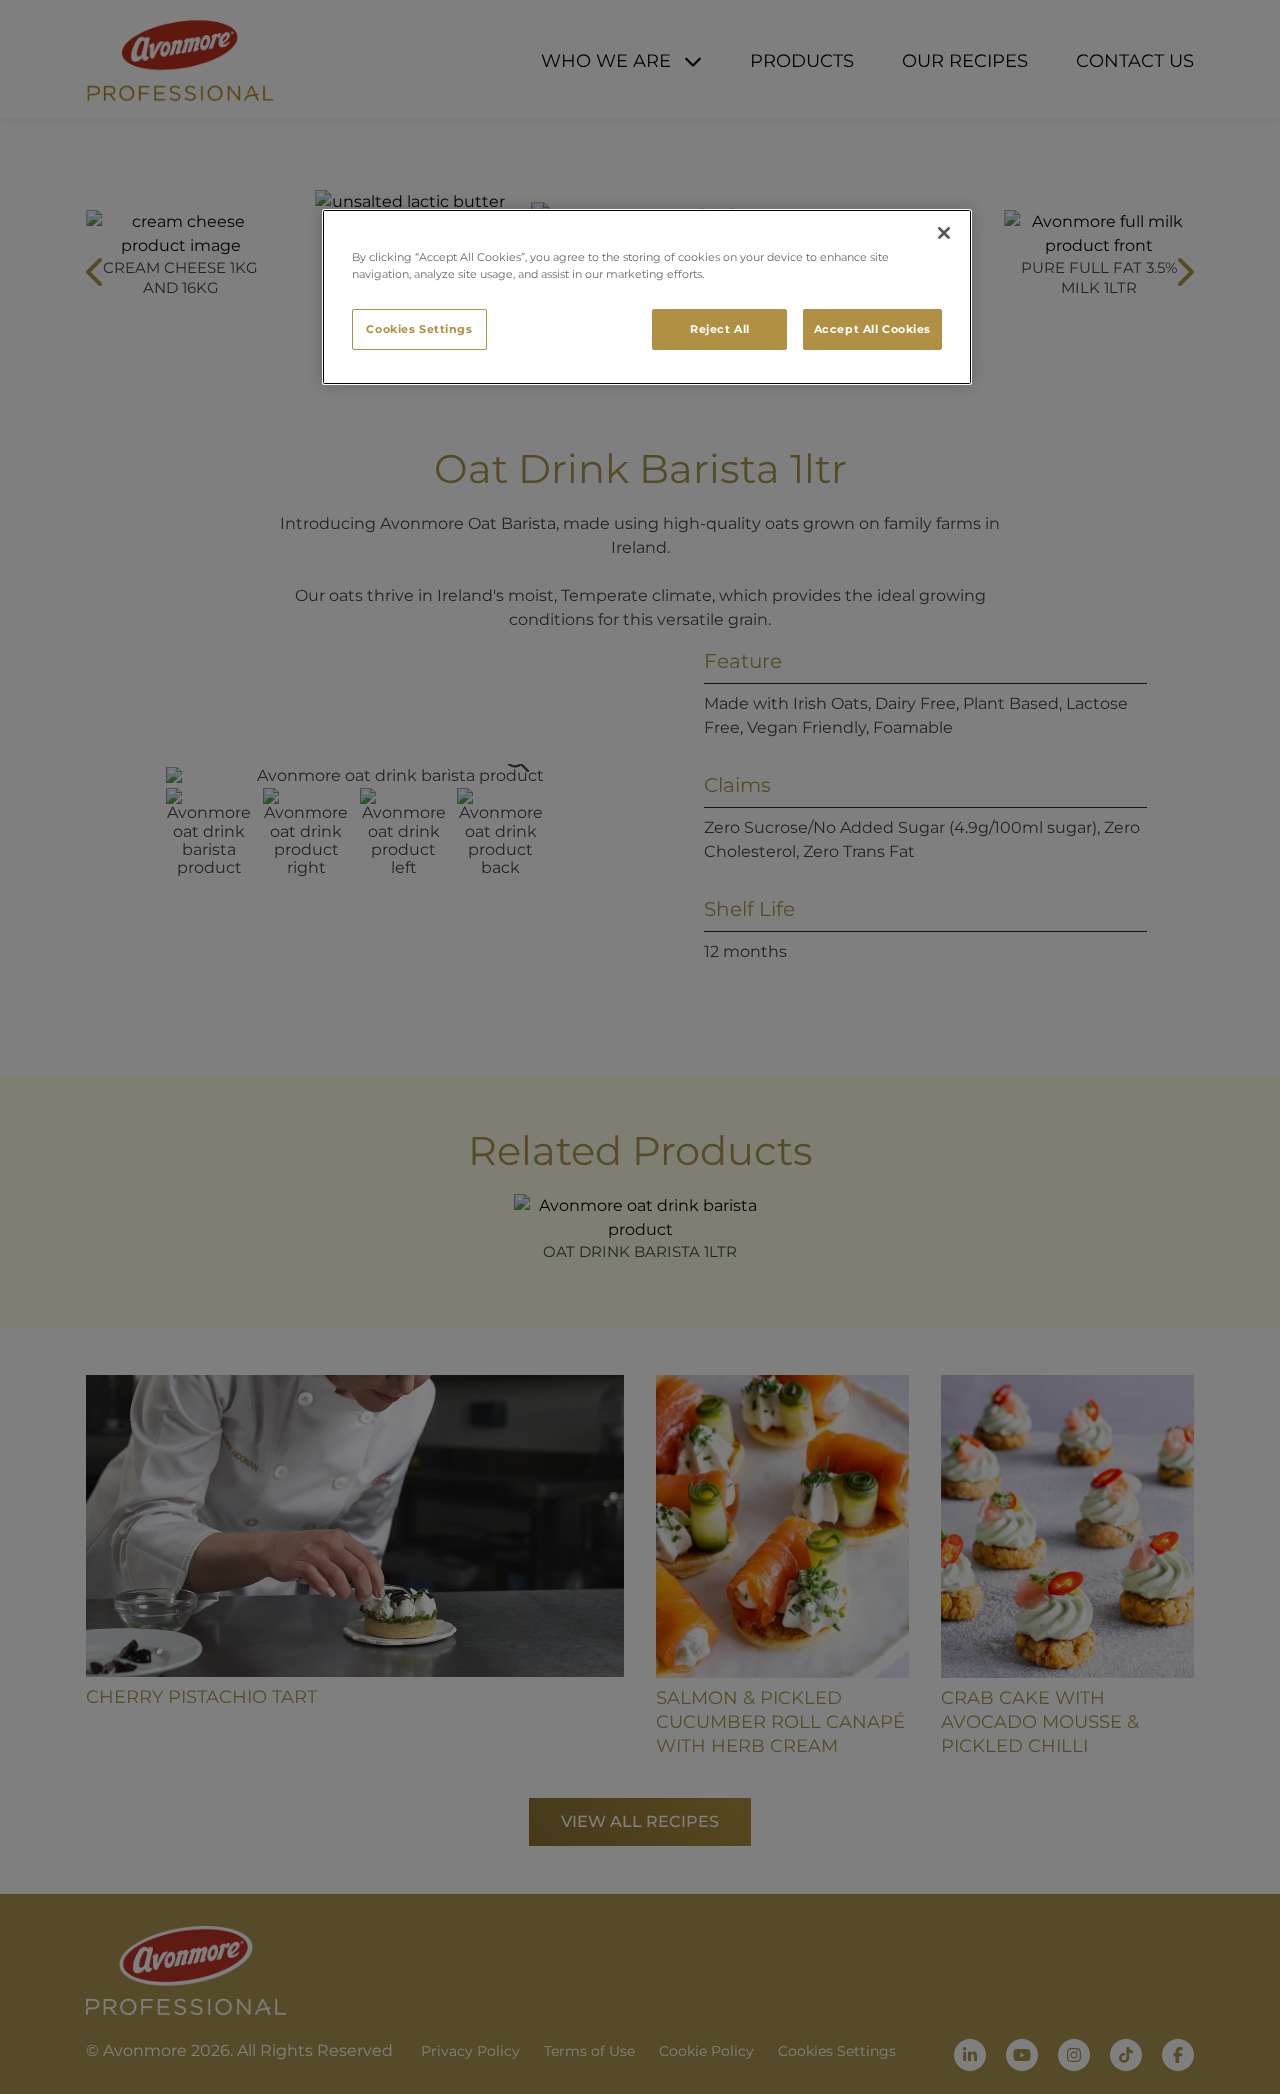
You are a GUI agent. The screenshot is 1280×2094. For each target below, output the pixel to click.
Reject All (720, 329)
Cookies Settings (419, 329)
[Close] (944, 233)
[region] (647, 297)
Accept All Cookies (872, 329)
